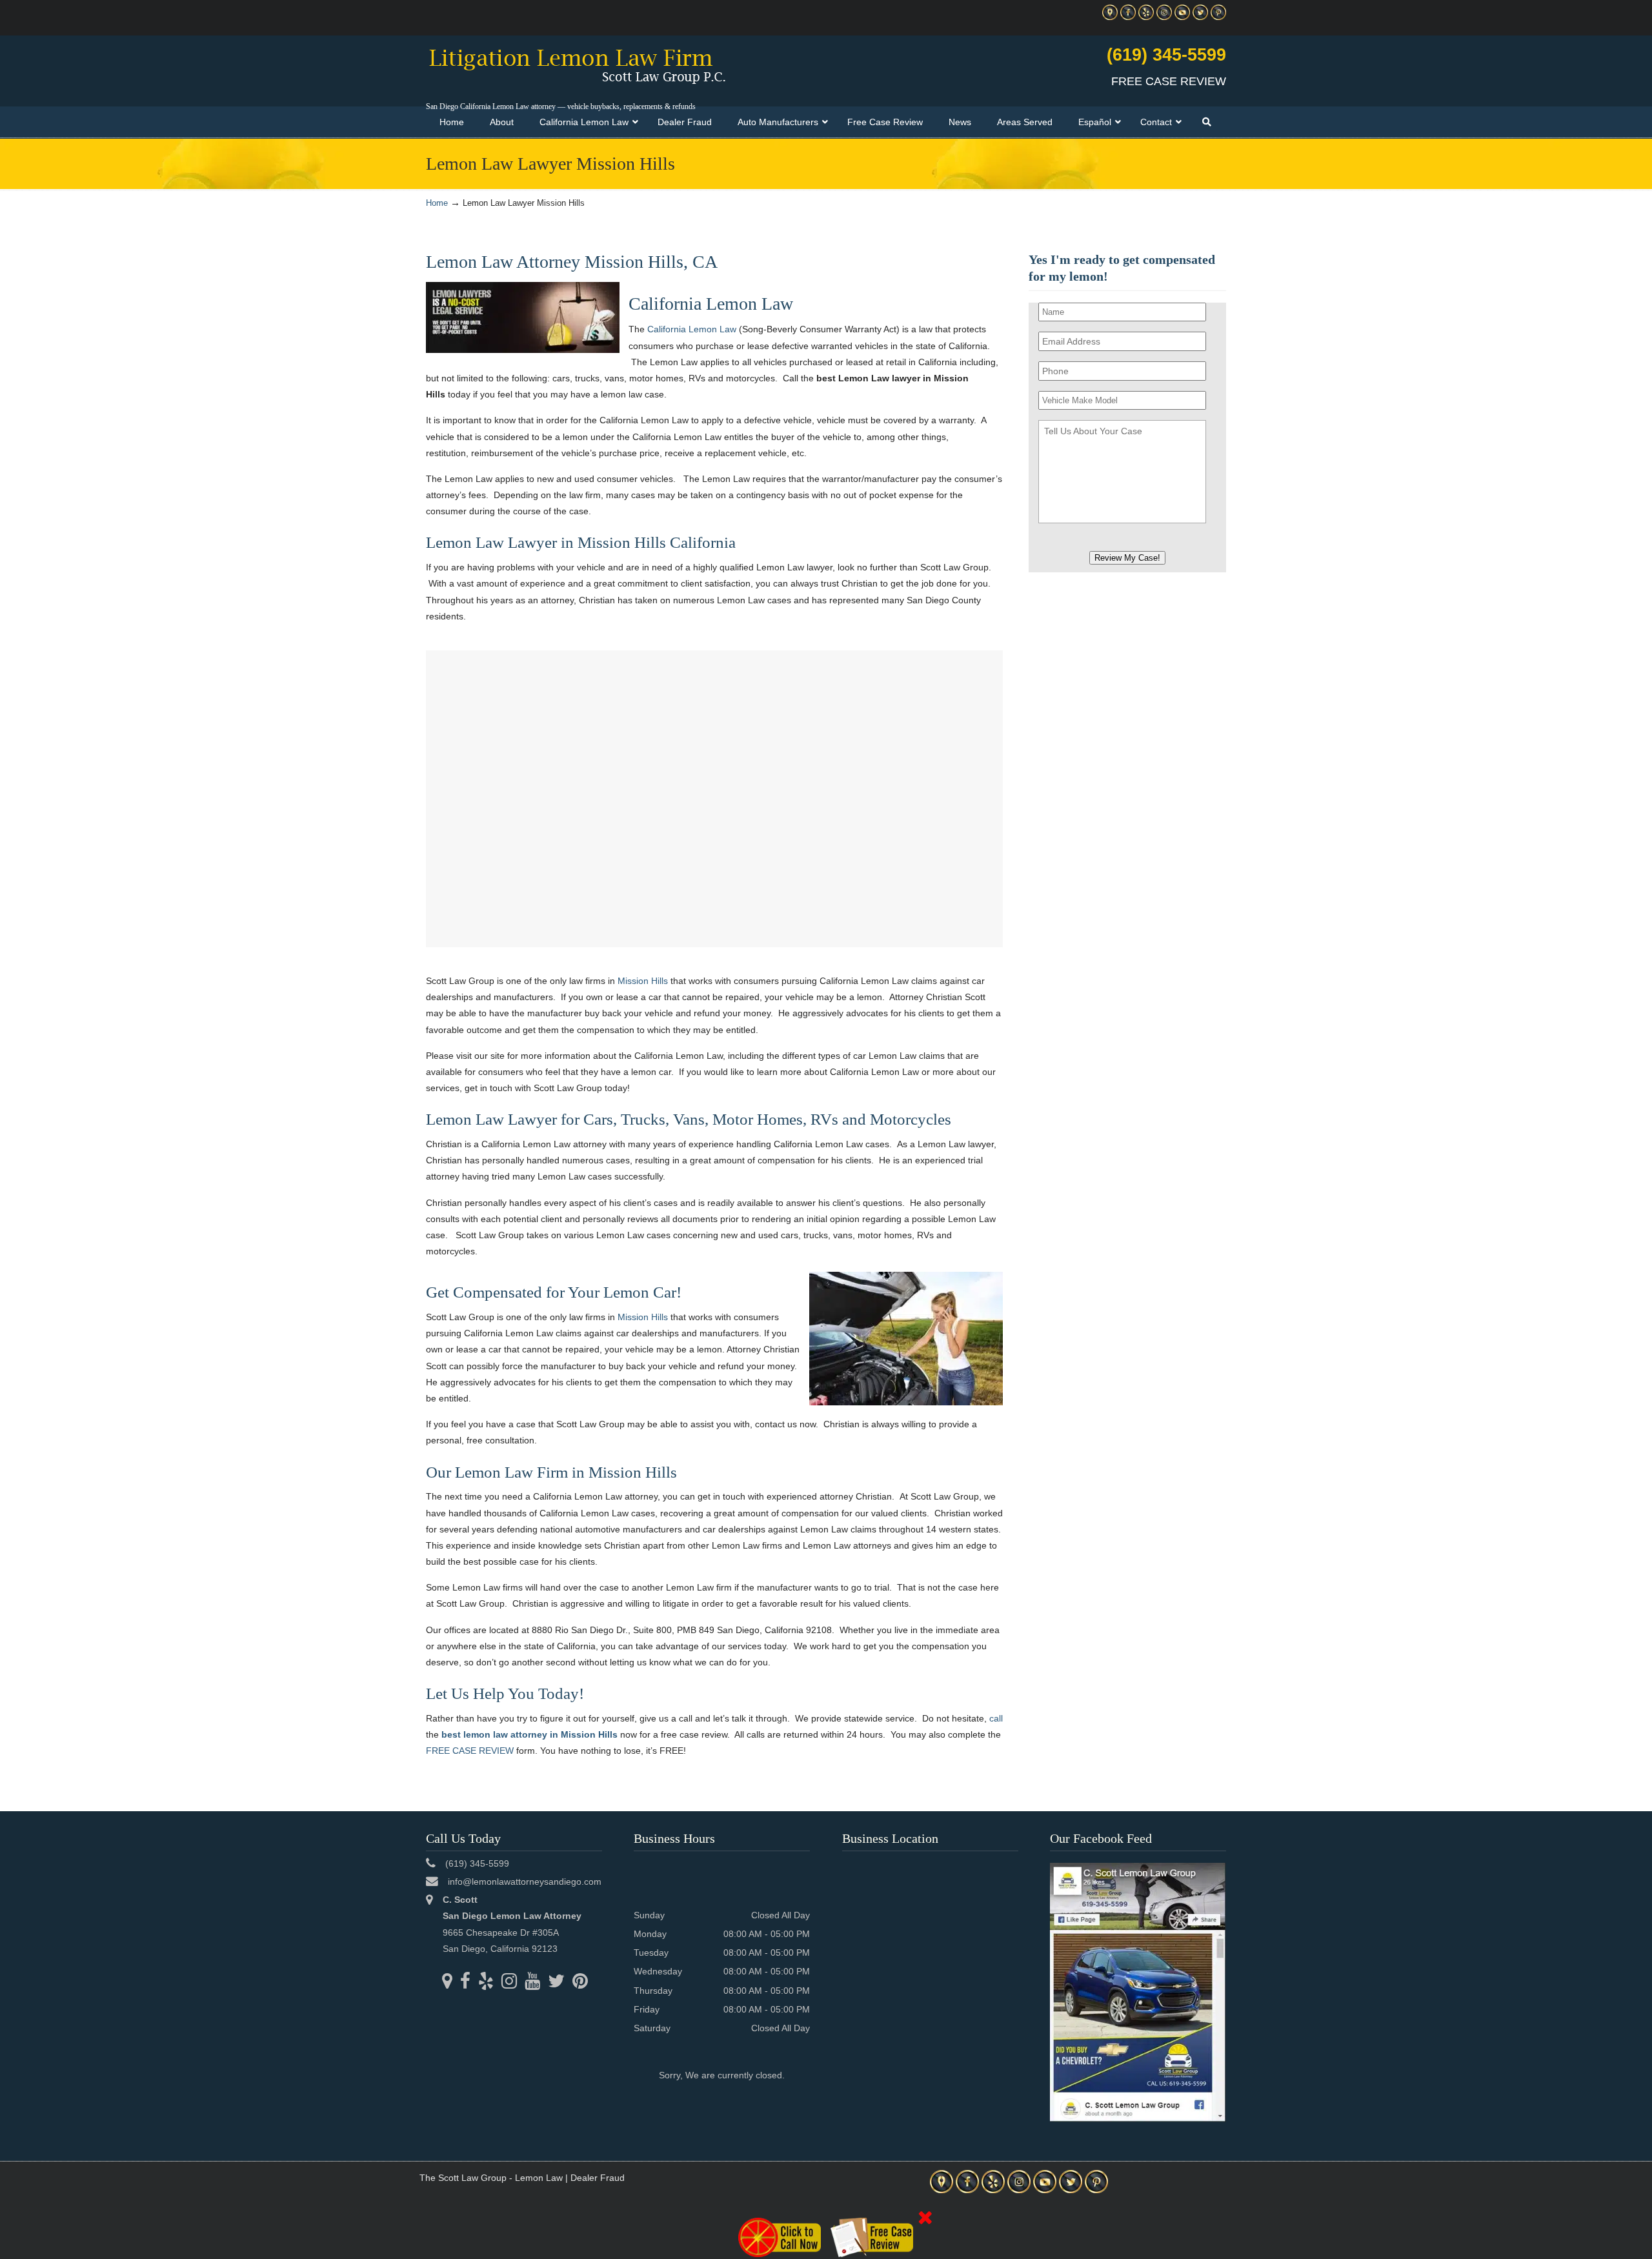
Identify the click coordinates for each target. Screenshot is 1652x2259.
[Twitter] (1200, 17)
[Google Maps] (1110, 17)
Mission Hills (643, 981)
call (996, 1718)
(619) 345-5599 (1166, 55)
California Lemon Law (692, 329)
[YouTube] (1182, 17)
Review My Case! (1127, 558)
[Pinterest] (1218, 17)
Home (437, 203)
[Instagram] (1164, 17)
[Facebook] (1128, 17)
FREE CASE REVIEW (470, 1751)
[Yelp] (1146, 17)
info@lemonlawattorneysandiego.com (525, 1882)
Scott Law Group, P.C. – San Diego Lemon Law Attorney (577, 65)
